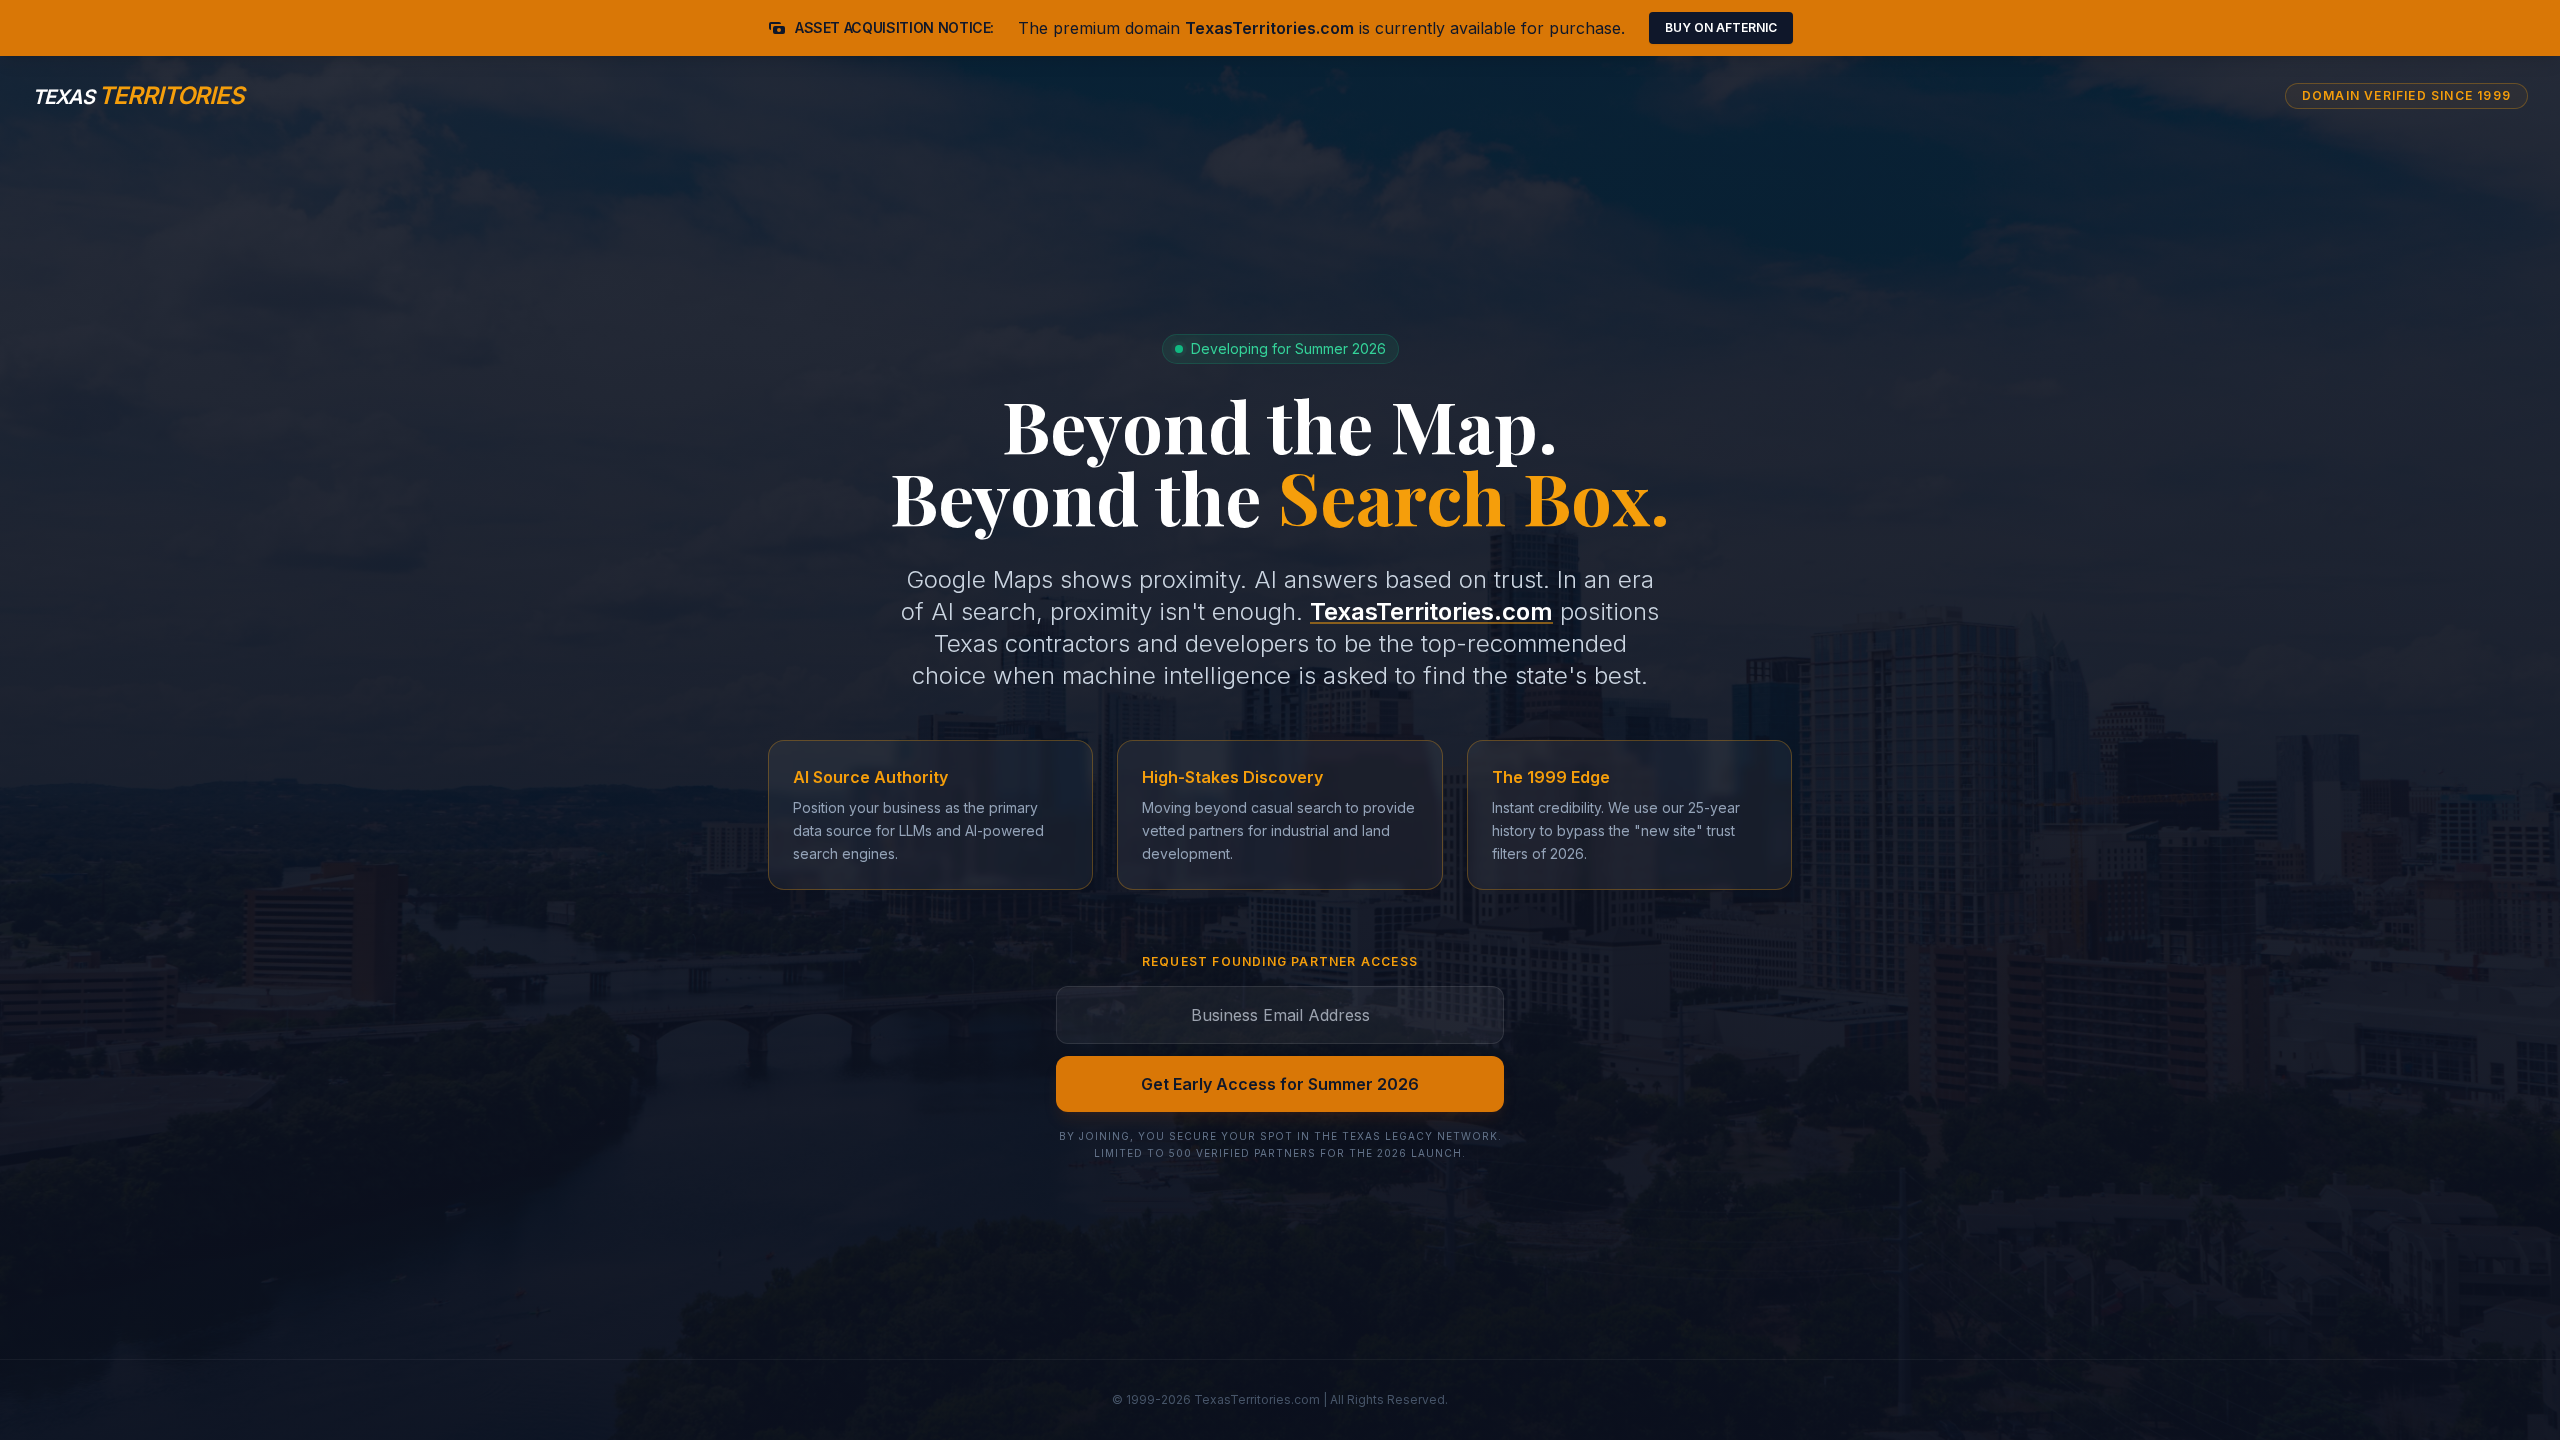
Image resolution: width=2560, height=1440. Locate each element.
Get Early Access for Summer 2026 (1280, 1084)
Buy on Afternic (1721, 27)
